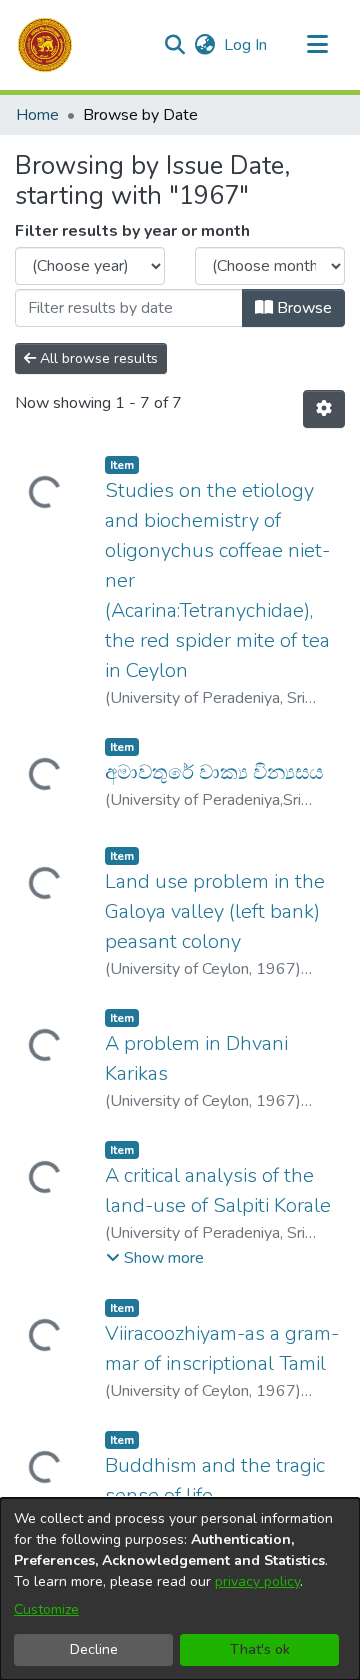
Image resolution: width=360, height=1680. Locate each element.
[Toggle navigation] (317, 45)
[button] (45, 45)
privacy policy (257, 1581)
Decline (94, 1649)
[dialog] (180, 1589)
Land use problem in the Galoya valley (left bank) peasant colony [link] (215, 911)
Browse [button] (302, 308)
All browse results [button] (97, 358)
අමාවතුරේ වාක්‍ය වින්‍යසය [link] (214, 772)
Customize (46, 1609)
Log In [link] (246, 45)
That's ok (260, 1649)
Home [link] (37, 115)
